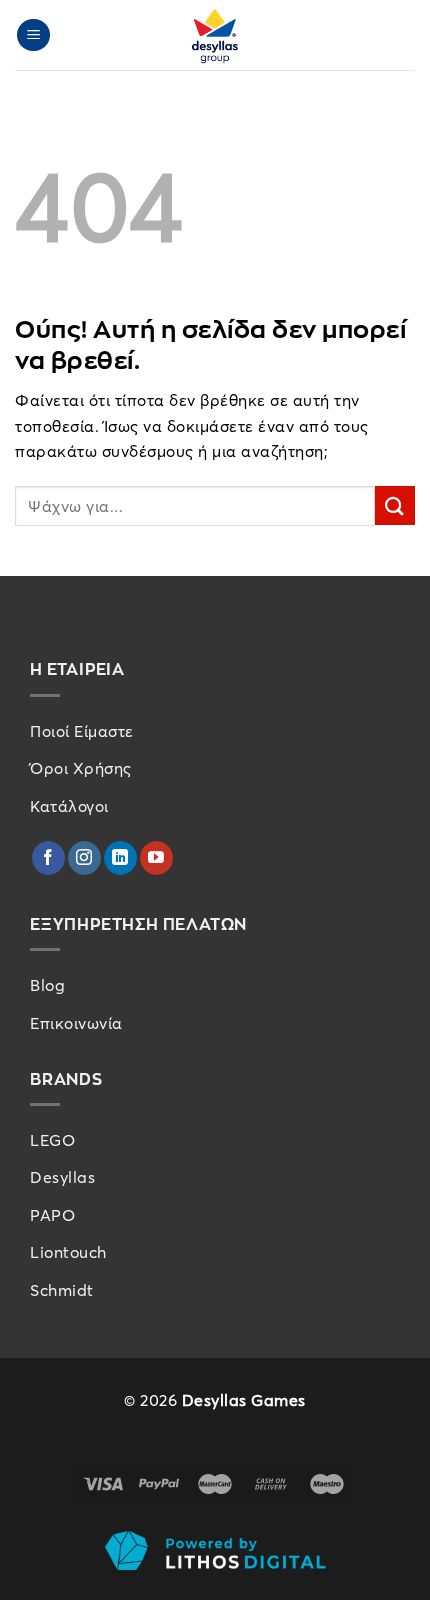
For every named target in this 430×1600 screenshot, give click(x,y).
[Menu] (34, 35)
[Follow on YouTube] (156, 858)
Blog (47, 985)
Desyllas (62, 1177)
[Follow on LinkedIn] (120, 858)
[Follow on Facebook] (48, 858)
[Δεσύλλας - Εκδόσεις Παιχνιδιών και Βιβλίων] (215, 35)
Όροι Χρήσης (81, 768)
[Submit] (395, 505)
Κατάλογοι (69, 806)
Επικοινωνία (76, 1023)
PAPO (52, 1215)
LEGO (52, 1140)
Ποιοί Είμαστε (82, 731)
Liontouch (68, 1252)
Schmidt (62, 1290)
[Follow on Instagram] (84, 858)
